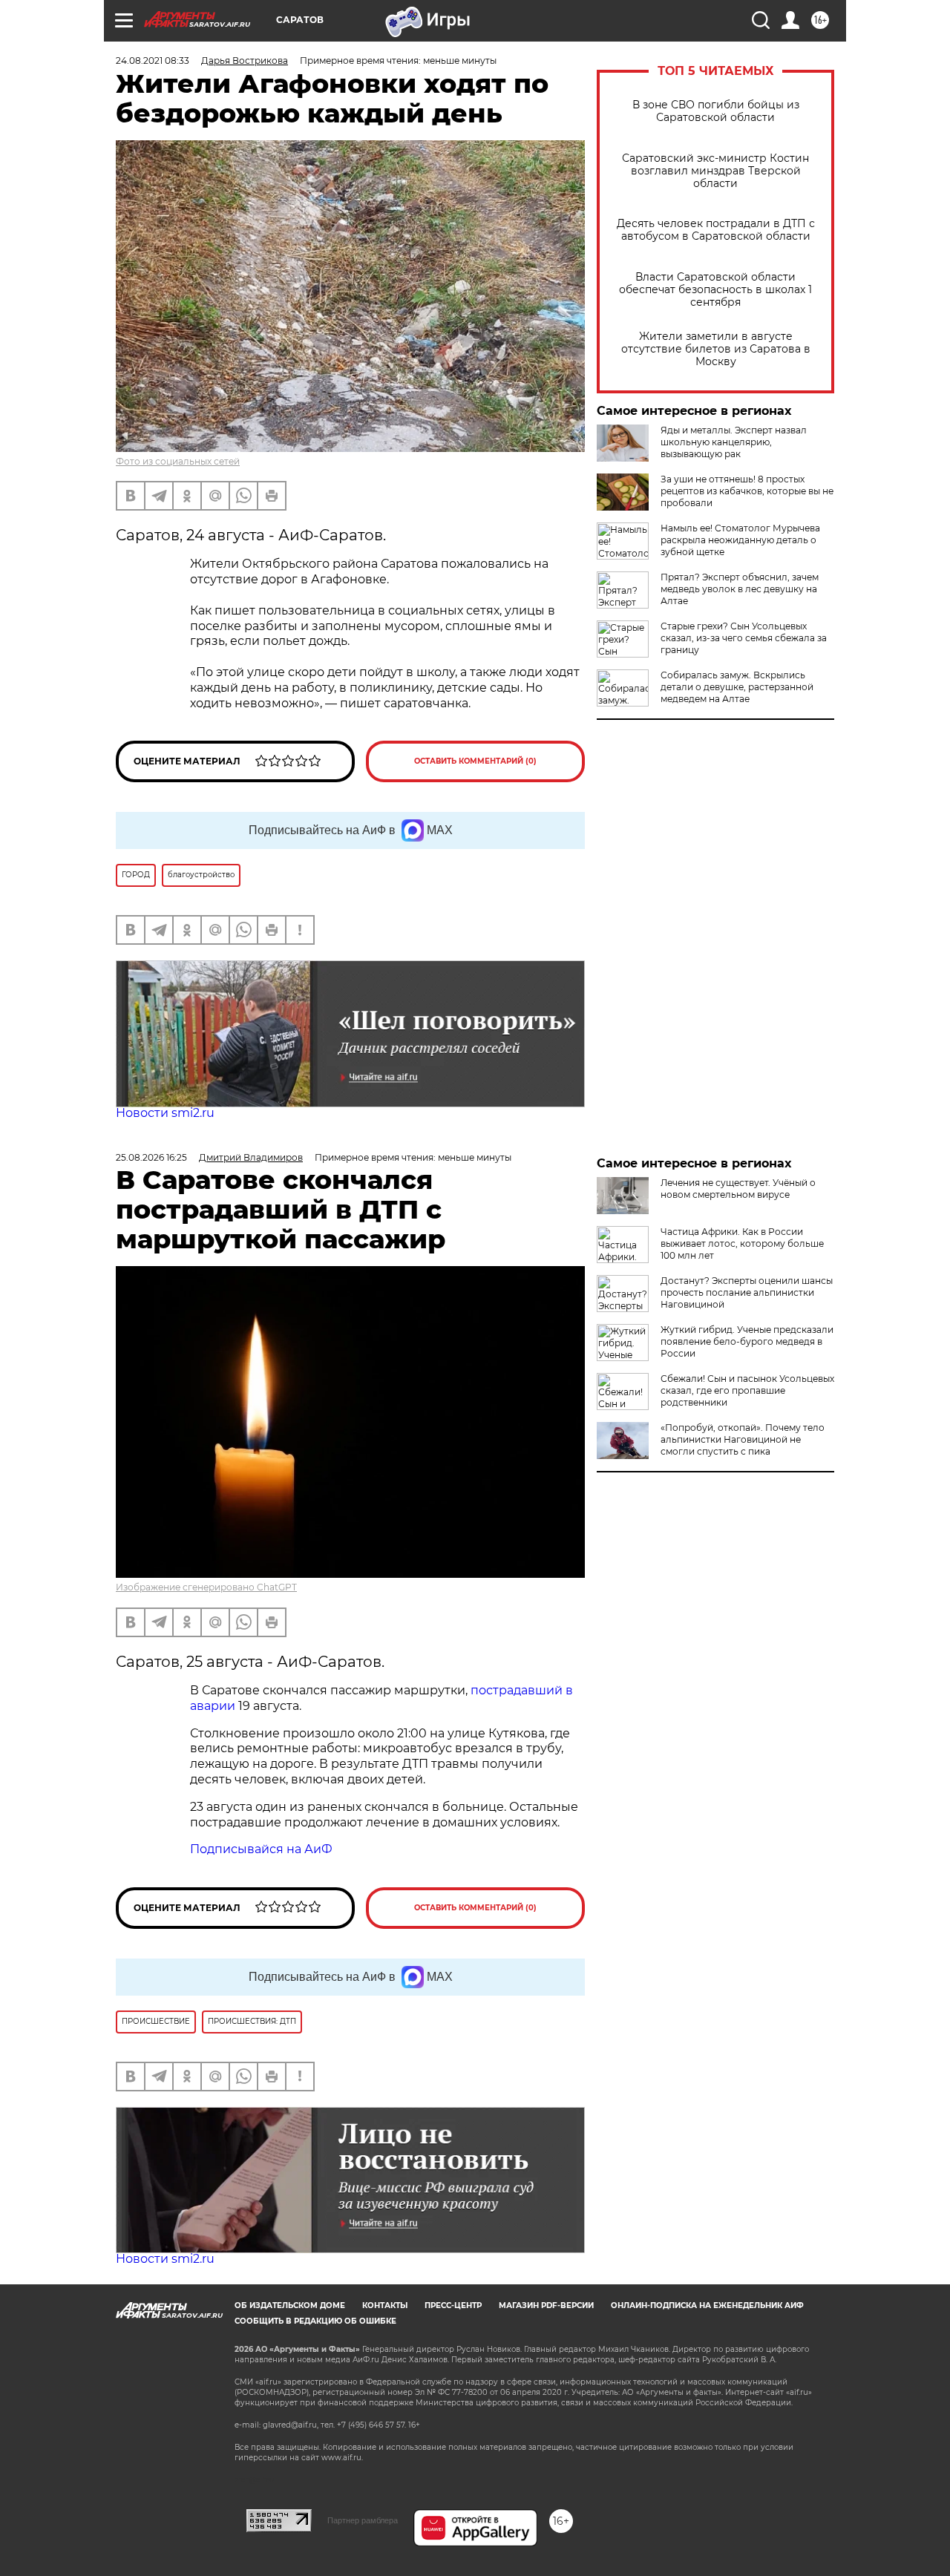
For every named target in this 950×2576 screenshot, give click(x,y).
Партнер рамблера (363, 2520)
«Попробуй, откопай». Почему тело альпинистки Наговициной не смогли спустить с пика (743, 1439)
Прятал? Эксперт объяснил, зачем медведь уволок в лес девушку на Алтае (740, 589)
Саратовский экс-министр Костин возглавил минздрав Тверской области (715, 171)
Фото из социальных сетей (178, 461)
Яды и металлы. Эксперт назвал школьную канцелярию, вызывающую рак (734, 442)
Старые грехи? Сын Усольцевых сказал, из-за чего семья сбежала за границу (744, 638)
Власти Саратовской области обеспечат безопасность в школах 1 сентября (715, 290)
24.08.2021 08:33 (153, 60)
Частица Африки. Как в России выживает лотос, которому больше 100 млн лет (742, 1243)
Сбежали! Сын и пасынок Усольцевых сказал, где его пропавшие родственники (747, 1390)
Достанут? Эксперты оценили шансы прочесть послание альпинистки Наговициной (747, 1292)
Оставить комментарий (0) (475, 761)
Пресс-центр (453, 2305)
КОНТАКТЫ (385, 2305)
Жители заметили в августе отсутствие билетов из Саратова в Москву (716, 349)
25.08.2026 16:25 (151, 1157)
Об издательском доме (290, 2305)
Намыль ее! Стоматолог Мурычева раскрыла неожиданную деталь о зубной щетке (740, 540)
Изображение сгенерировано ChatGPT (206, 1587)
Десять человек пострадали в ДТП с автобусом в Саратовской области (716, 230)
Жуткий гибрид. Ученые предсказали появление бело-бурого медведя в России (747, 1341)
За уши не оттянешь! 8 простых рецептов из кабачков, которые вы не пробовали (747, 491)
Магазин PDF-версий (546, 2305)
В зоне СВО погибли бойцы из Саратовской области (716, 111)
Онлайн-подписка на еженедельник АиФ (707, 2305)
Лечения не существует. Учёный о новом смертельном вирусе (738, 1189)
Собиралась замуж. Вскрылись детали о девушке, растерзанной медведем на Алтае (737, 687)
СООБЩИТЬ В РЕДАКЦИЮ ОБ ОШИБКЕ (315, 2321)
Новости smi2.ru (165, 1113)
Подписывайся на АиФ (261, 1849)
